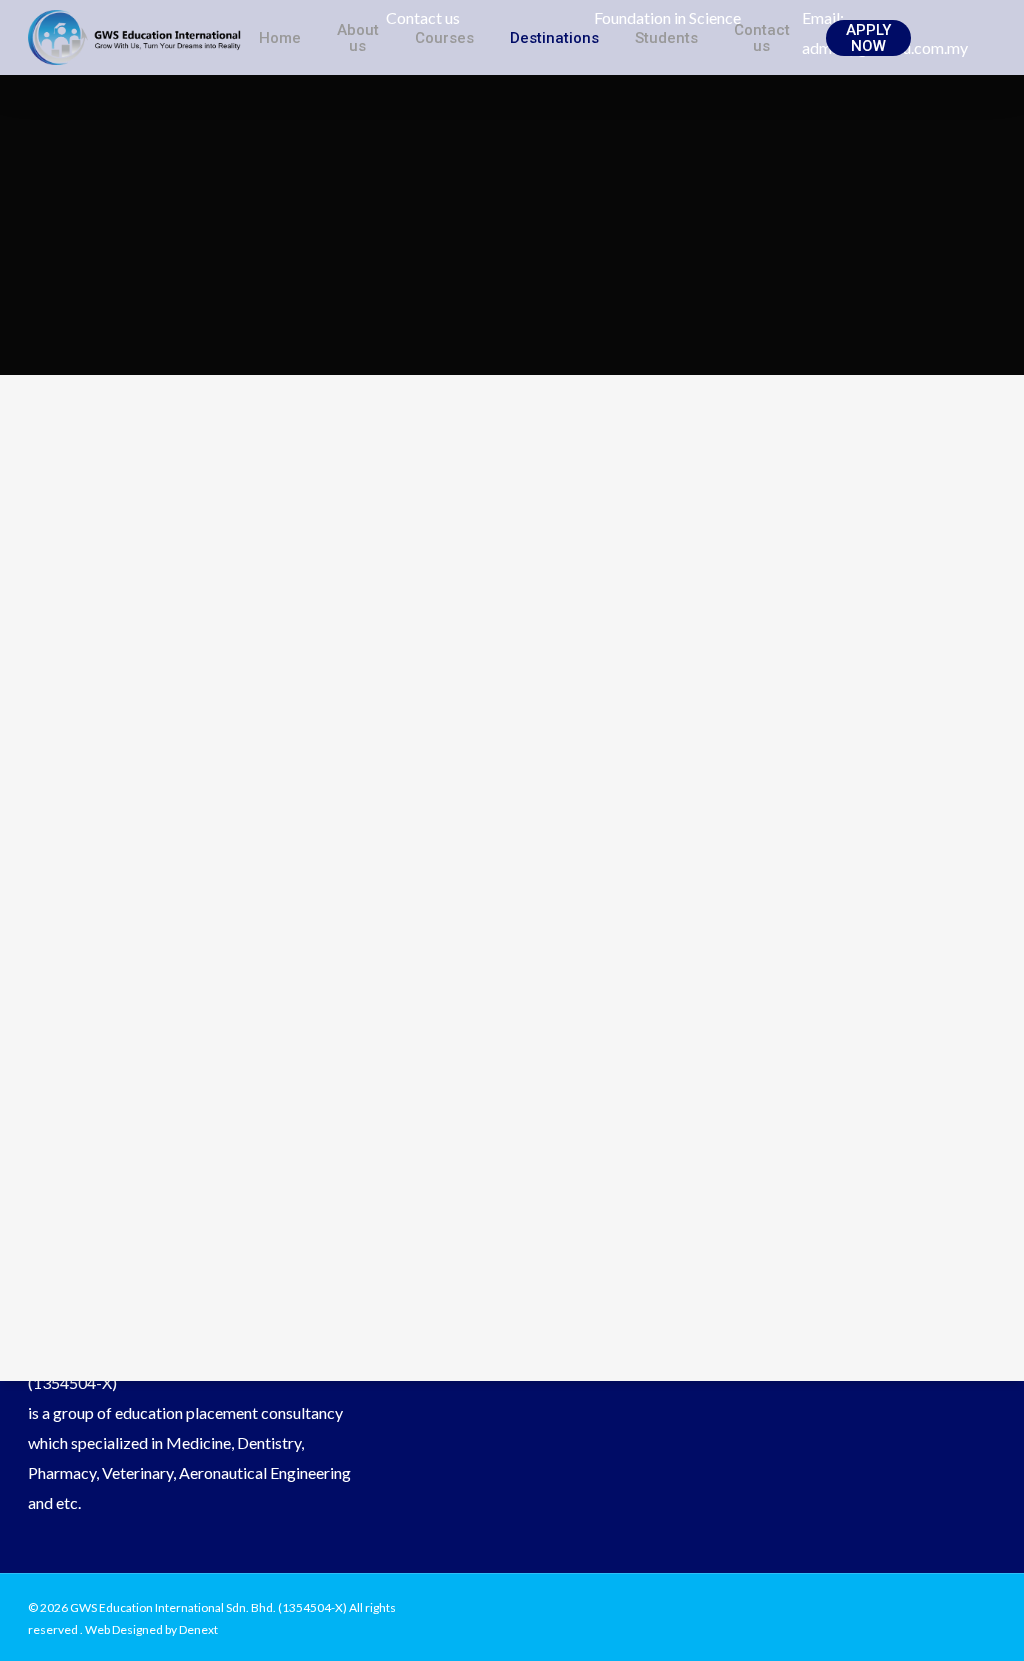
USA (263, 749)
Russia (343, 719)
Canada (529, 749)
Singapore (582, 779)
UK (337, 749)
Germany (643, 749)
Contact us (762, 38)
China (750, 749)
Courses (444, 38)
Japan (471, 779)
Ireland (424, 749)
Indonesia (456, 719)
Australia (581, 719)
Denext (198, 1629)
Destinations (554, 38)
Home (280, 38)
